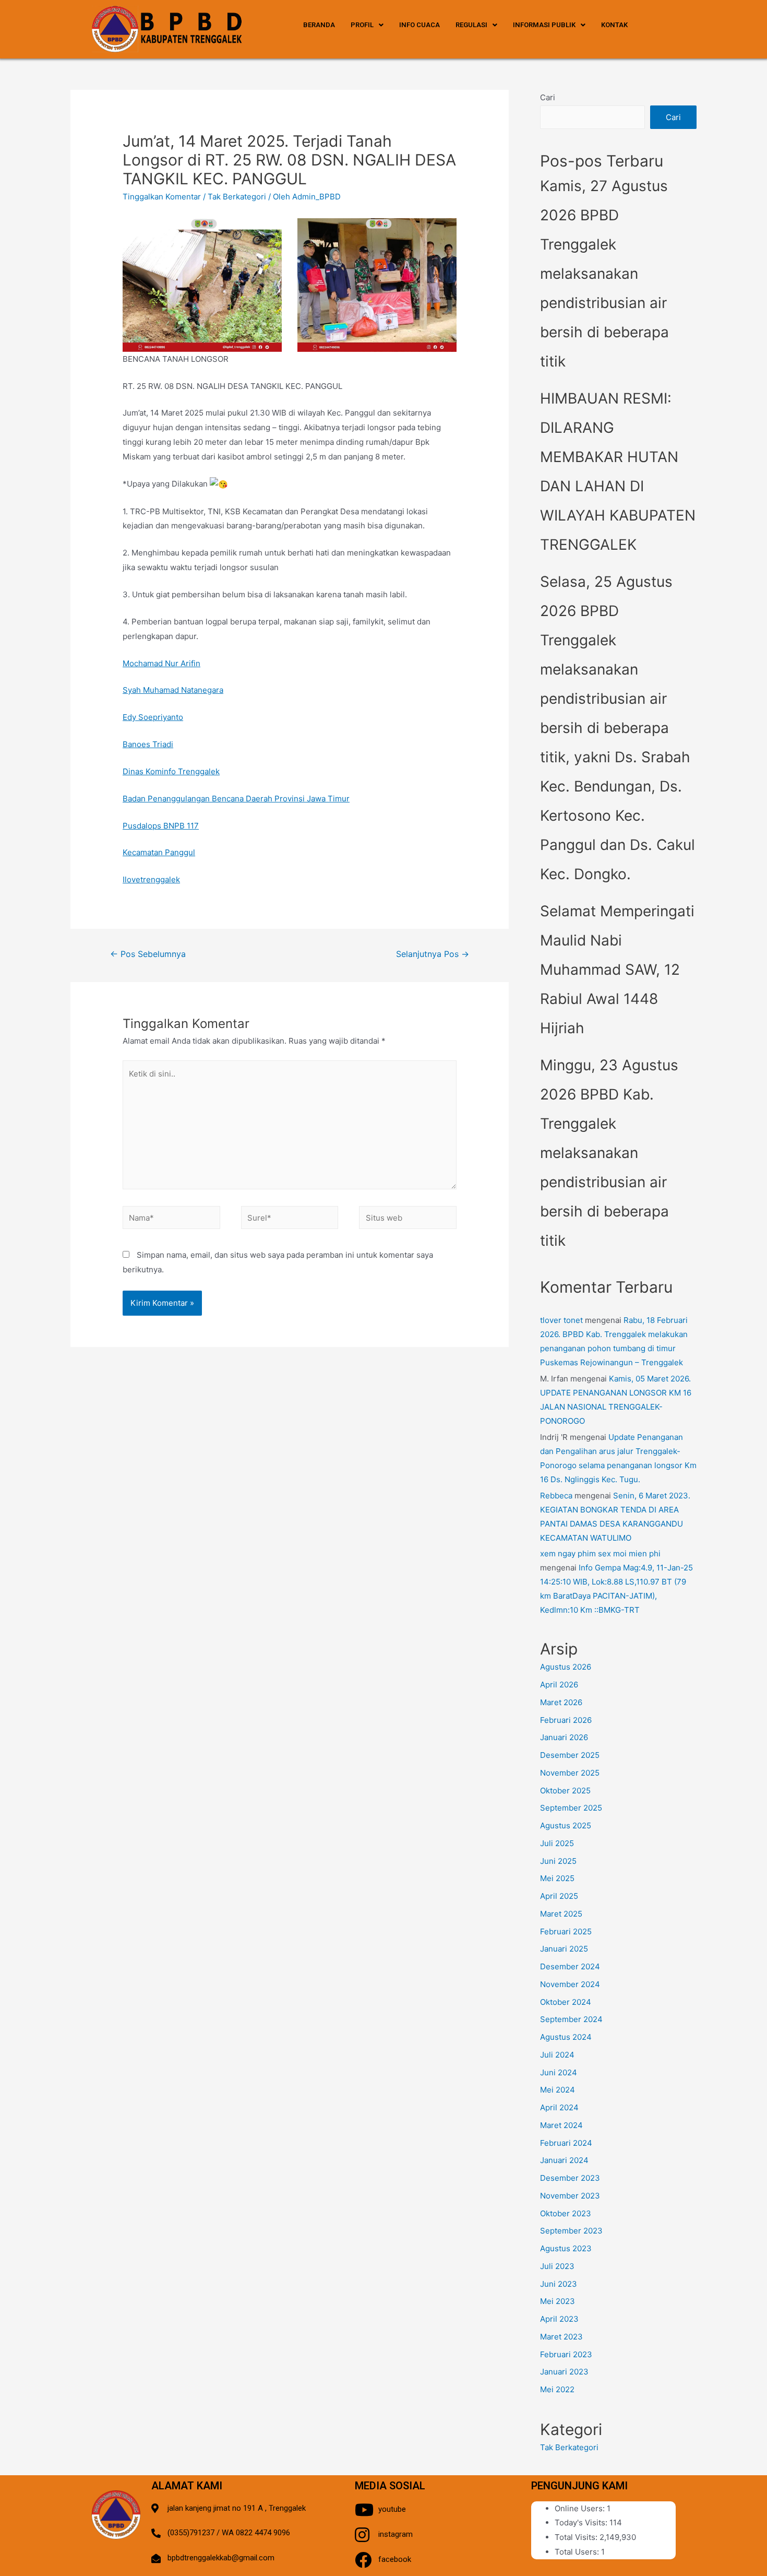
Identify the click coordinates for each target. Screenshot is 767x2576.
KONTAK (614, 25)
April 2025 (559, 1896)
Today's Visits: (582, 2522)
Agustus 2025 (566, 1825)
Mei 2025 (557, 1878)
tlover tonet (561, 1320)
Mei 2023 (558, 2301)
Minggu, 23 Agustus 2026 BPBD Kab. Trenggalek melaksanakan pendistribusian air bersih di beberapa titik (609, 1153)
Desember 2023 (570, 2178)
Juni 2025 (558, 1861)
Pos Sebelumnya (148, 954)
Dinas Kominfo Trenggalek (171, 771)
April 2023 (559, 2319)
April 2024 (559, 2107)
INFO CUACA (420, 25)
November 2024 (570, 1984)
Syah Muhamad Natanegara (173, 690)
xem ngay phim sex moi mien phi (600, 1553)
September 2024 (571, 2019)
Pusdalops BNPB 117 (161, 826)
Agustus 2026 (566, 1667)
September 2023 (571, 2231)
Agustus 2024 (566, 2037)
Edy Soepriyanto (153, 717)
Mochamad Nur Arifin (161, 663)
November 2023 (570, 2196)
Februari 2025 (566, 1931)
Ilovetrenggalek (151, 879)
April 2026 (559, 1685)
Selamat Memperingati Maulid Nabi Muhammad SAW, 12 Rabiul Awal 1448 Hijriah (617, 970)
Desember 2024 (570, 1966)
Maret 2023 (561, 2337)
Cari (548, 97)
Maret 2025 (561, 1914)
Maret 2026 (561, 1702)
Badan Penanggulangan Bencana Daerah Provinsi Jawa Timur (236, 799)
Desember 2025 (570, 1755)
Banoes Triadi (148, 744)
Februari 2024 (566, 2143)
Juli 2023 (557, 2266)
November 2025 (570, 1773)
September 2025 (571, 1808)
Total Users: (578, 2552)
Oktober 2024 (566, 2002)
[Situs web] (408, 1219)
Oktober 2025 (565, 1791)
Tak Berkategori (237, 197)
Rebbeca (556, 1496)
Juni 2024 (559, 2072)
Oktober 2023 (566, 2213)
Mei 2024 (558, 2090)
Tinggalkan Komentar (162, 197)
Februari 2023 (566, 2354)
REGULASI (471, 25)
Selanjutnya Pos (433, 954)
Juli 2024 (557, 2055)
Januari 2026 (564, 1737)
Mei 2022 (557, 2389)
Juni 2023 (559, 2284)
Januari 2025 (564, 1949)
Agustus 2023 (566, 2248)
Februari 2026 (566, 1720)
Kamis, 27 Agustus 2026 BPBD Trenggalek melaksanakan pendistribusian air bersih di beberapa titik (604, 274)
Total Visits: (577, 2537)
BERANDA (319, 25)
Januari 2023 (564, 2372)
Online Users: (581, 2508)
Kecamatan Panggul (159, 852)
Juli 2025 (557, 1843)
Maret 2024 (561, 2125)
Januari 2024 (564, 2160)
